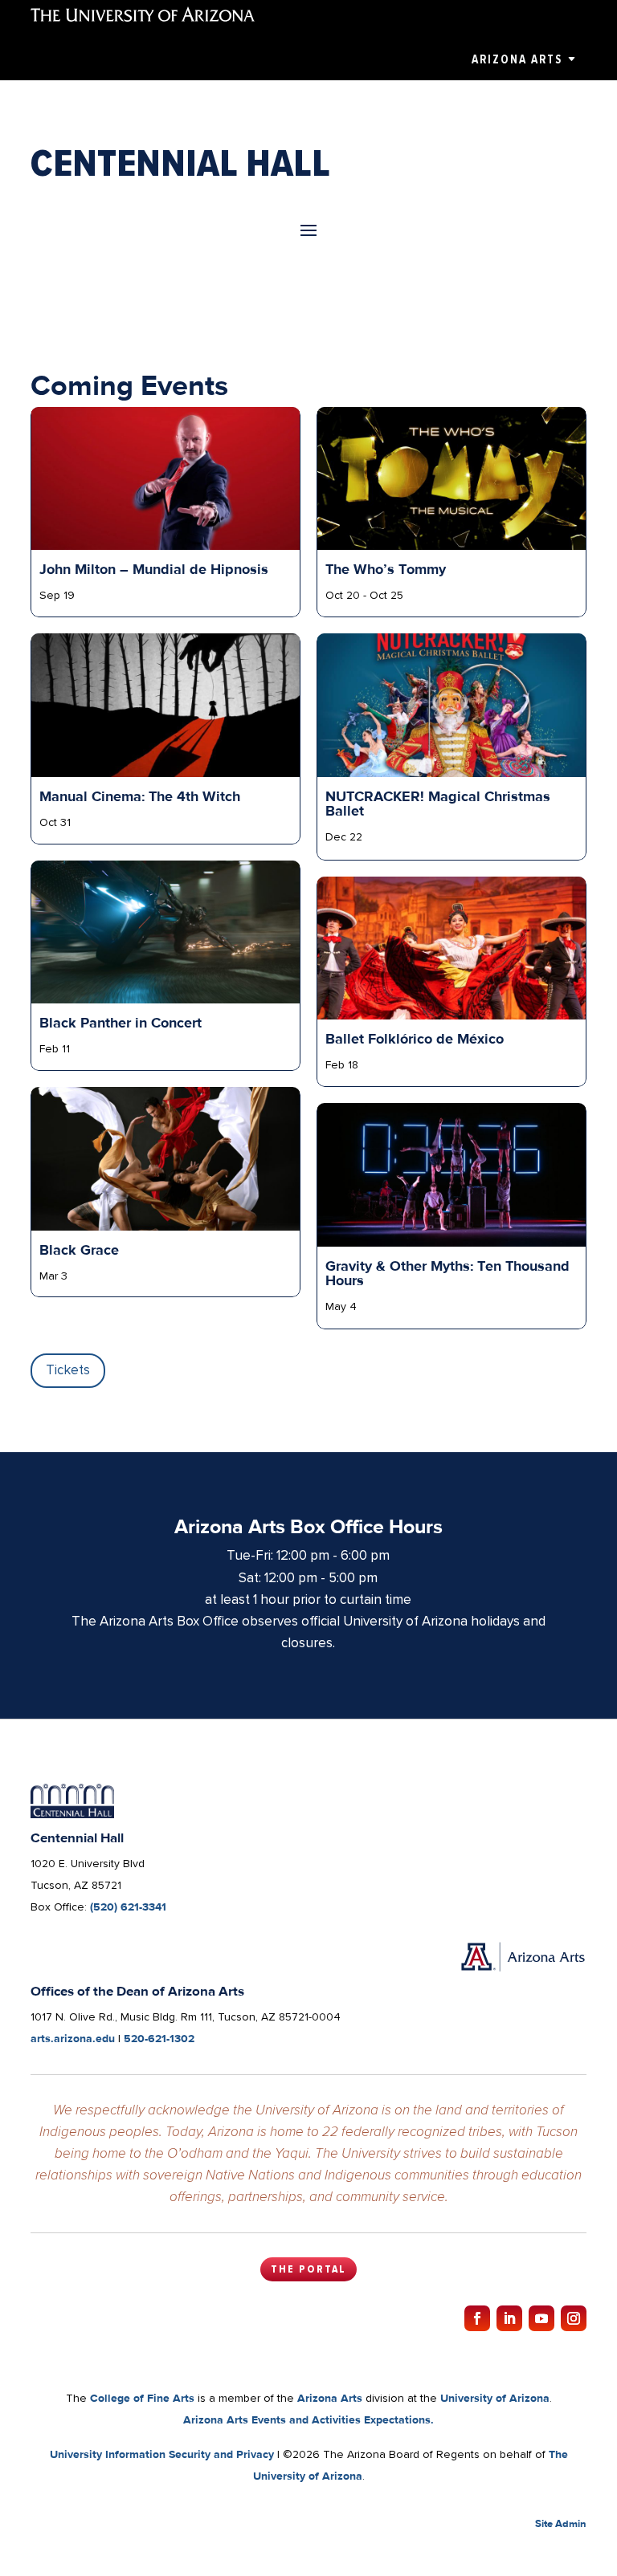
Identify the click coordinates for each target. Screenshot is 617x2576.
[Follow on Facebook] (477, 2318)
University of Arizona (495, 2398)
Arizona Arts (517, 59)
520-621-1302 (159, 2038)
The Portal (308, 2269)
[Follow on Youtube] (541, 2318)
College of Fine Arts (142, 2398)
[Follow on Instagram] (574, 2318)
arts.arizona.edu (73, 2038)
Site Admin (561, 2523)
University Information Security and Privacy (162, 2454)
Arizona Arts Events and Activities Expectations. (308, 2419)
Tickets (68, 1370)
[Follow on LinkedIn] (509, 2318)
